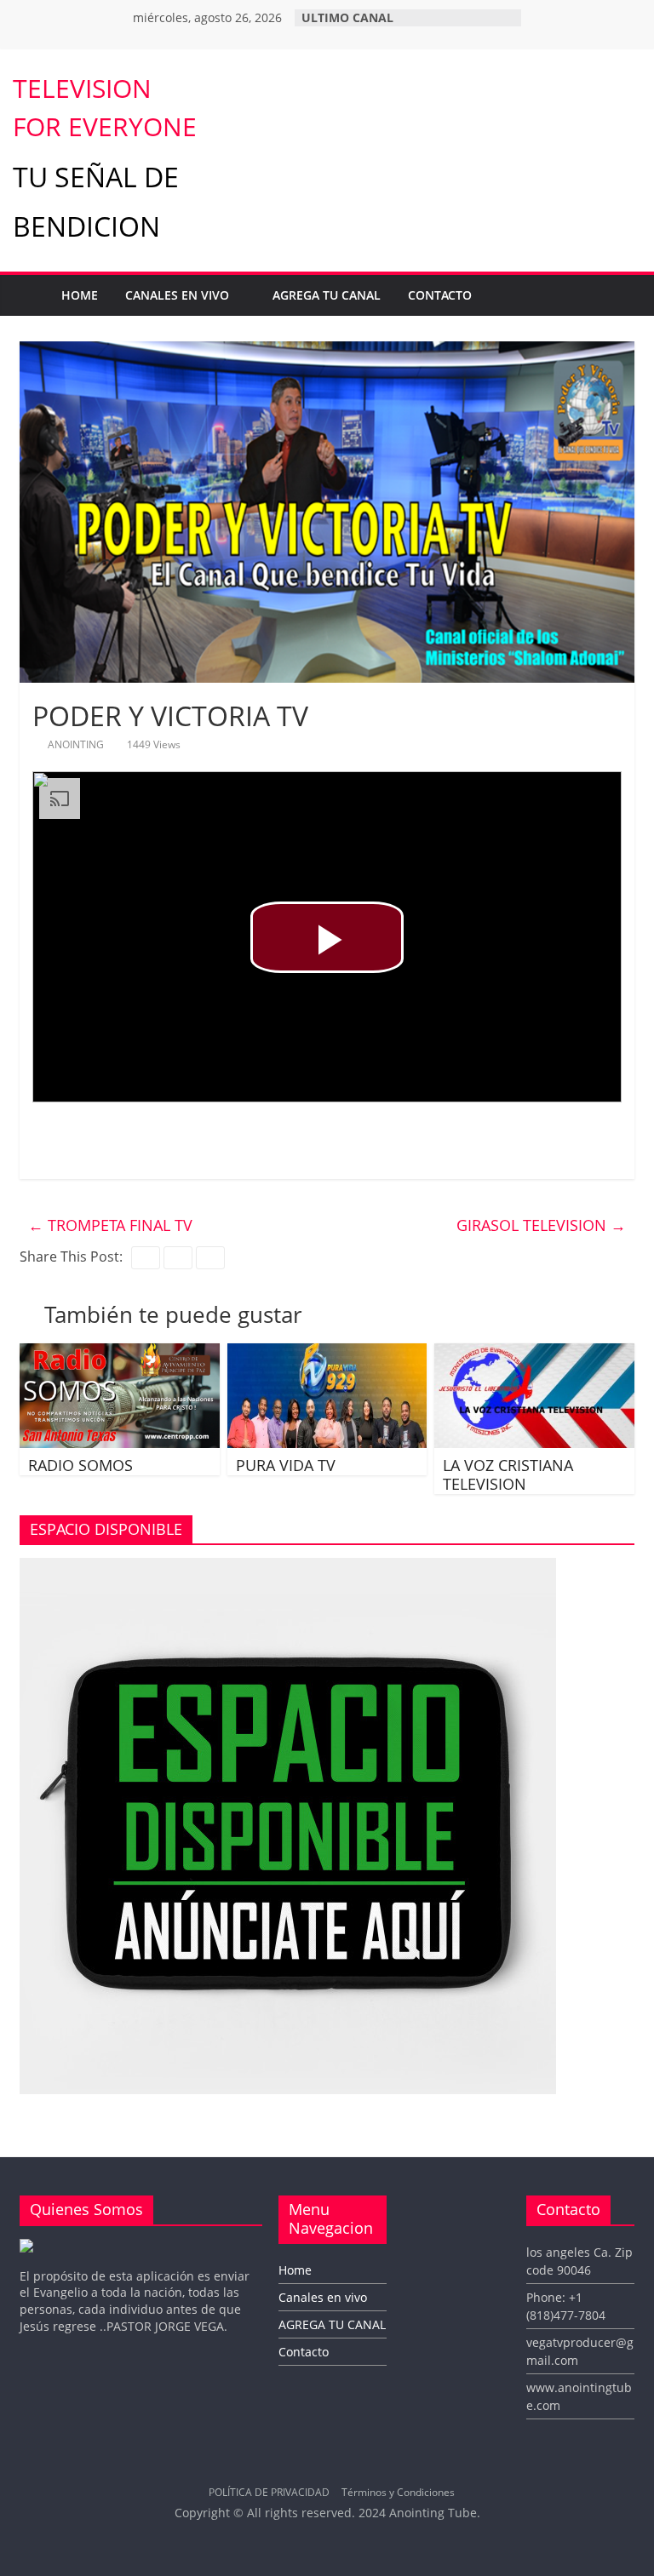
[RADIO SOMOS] (120, 1354)
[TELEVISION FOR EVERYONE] (30, 295)
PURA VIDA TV (286, 1465)
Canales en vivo (177, 295)
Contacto (440, 295)
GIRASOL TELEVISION (541, 1225)
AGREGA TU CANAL (327, 295)
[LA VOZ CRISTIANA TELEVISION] (534, 1354)
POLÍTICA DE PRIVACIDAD (269, 2492)
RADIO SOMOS (80, 1465)
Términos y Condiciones (398, 2492)
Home (80, 295)
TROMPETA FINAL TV (110, 1225)
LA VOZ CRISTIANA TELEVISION (508, 1474)
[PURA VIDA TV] (327, 1354)
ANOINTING (77, 744)
